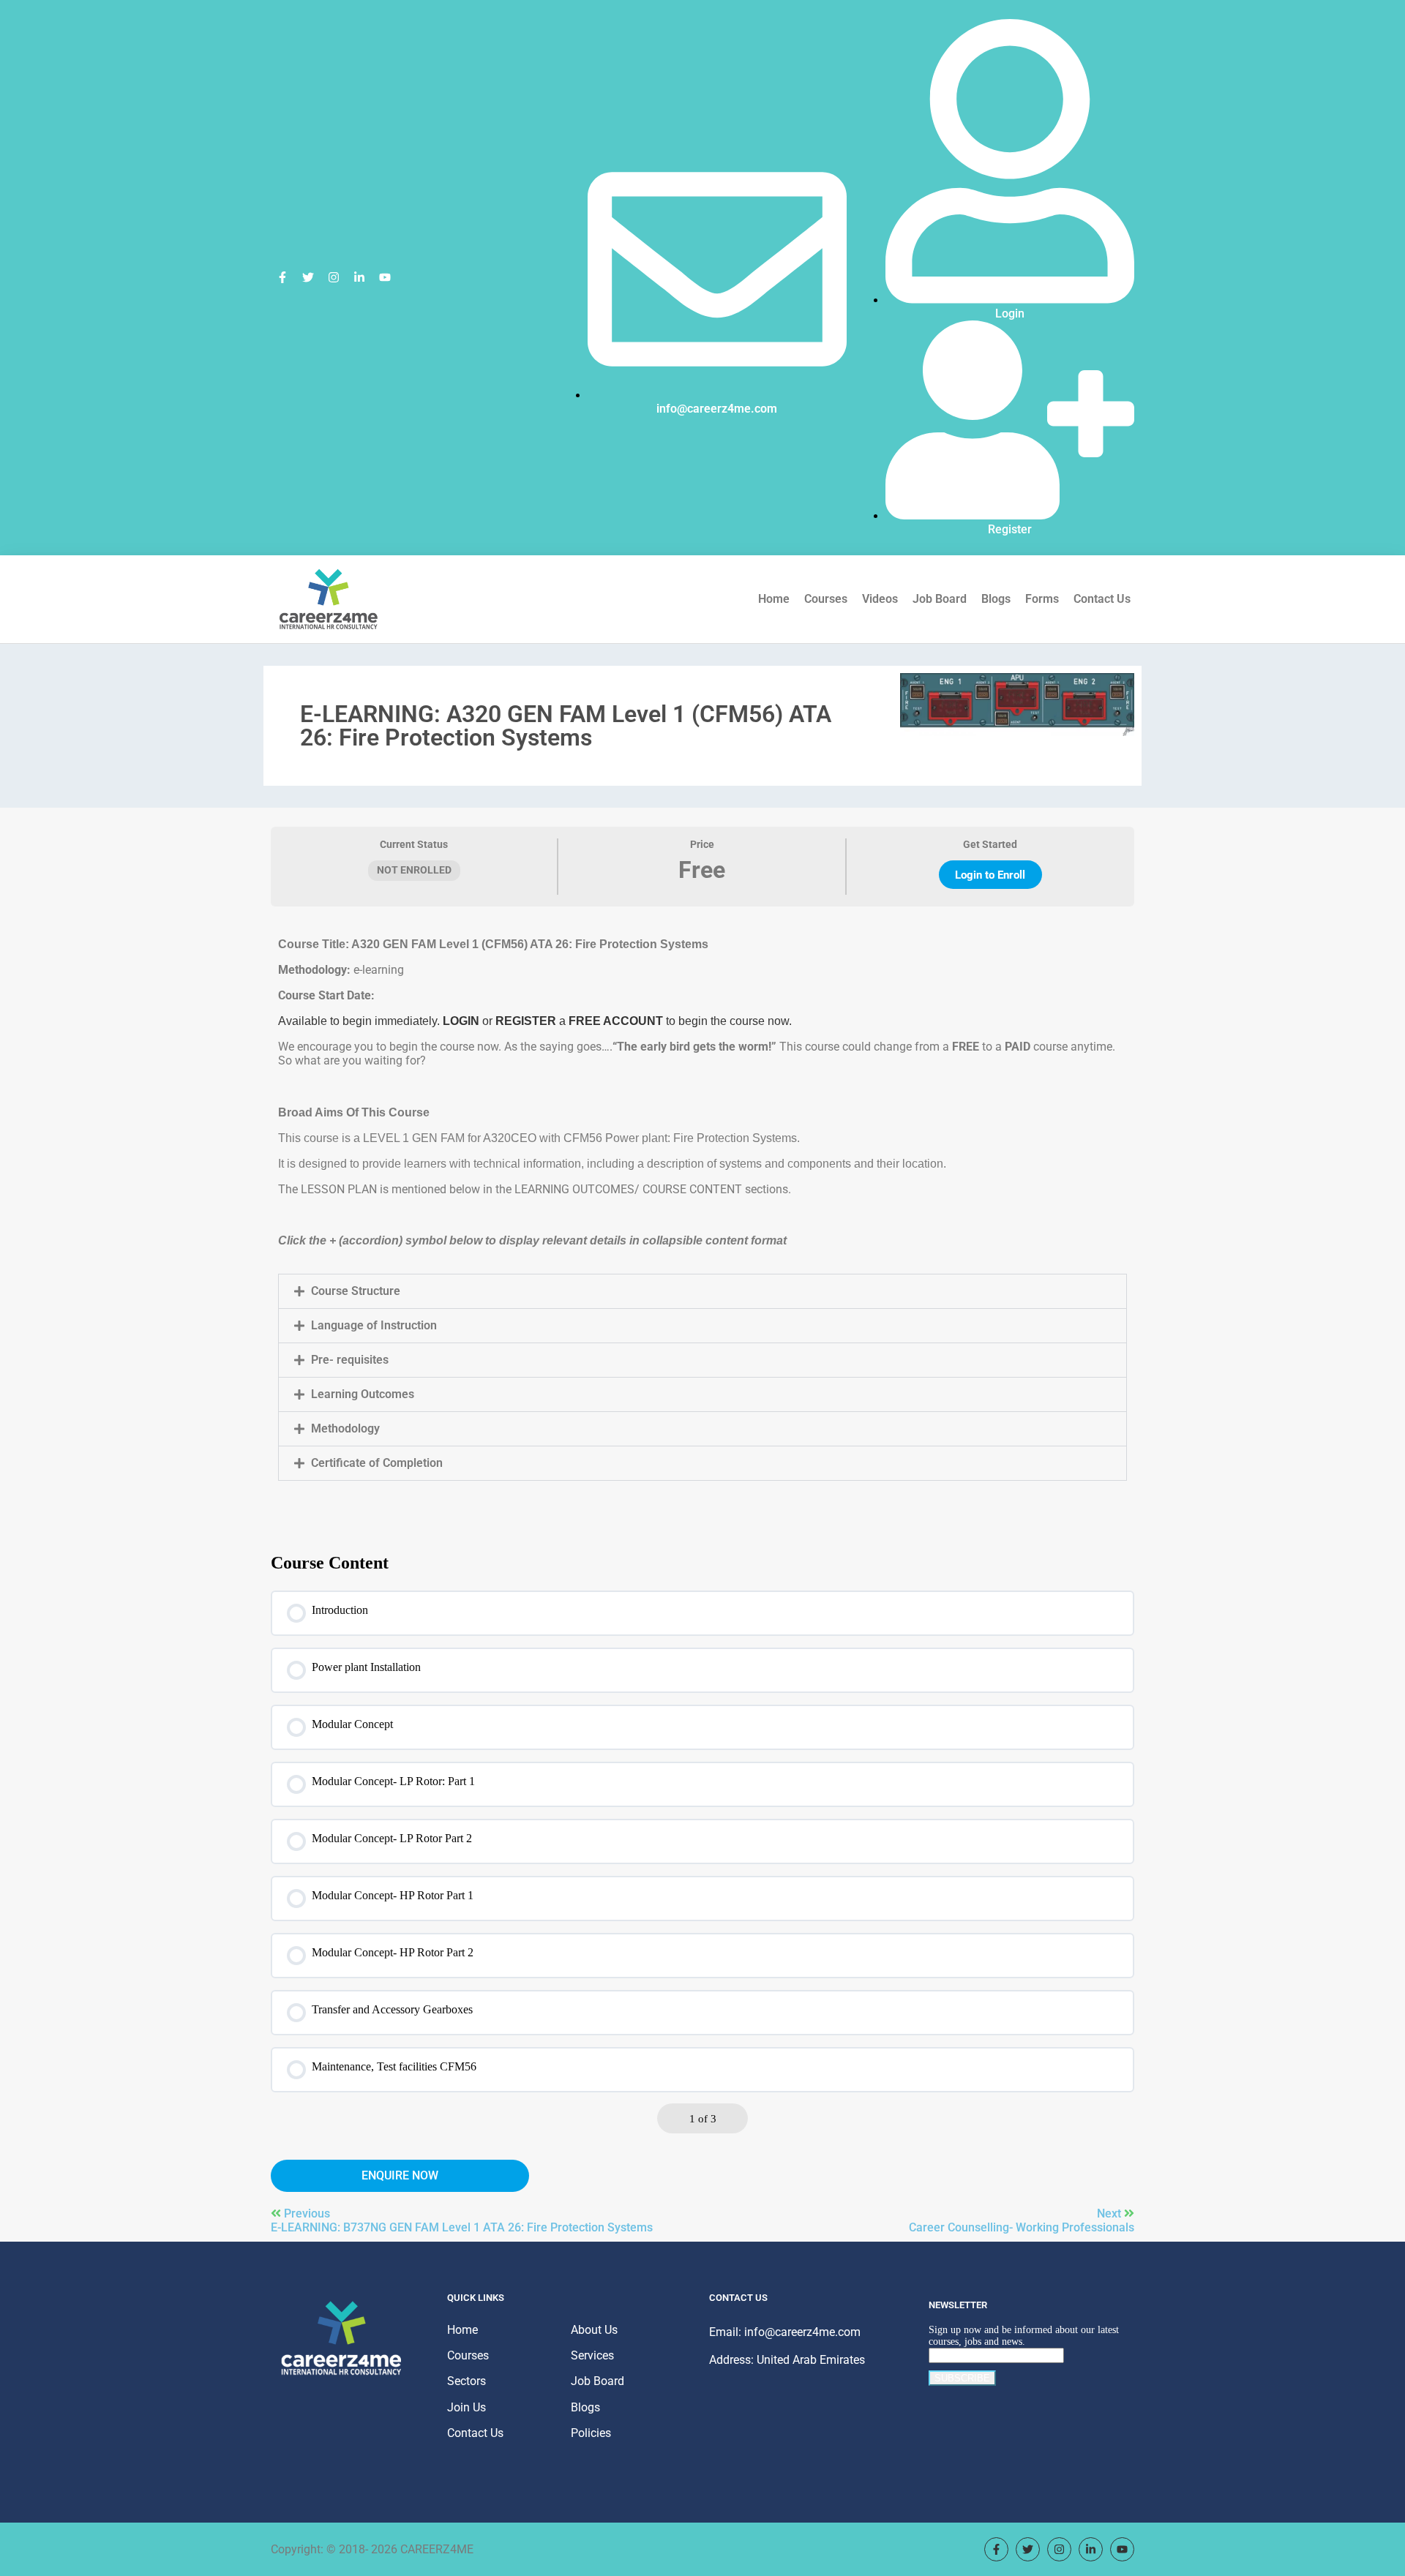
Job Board (940, 599)
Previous (307, 2213)
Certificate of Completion (377, 1463)
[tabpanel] (702, 1211)
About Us (594, 2330)
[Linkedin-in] (359, 277)
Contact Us (1102, 599)
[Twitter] (308, 277)
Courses (826, 599)
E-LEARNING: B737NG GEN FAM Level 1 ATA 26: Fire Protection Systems (462, 2227)
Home (774, 599)
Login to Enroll (990, 875)
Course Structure (356, 1291)
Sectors (467, 2381)
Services (592, 2355)
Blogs (996, 599)
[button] (702, 1291)
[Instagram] (334, 277)
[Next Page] (734, 2118)
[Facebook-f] (282, 277)
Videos (880, 599)
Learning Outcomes (363, 1394)
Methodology (345, 1428)
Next (1110, 2213)
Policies (591, 2433)
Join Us (467, 2407)
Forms (1042, 599)
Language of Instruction (374, 1325)
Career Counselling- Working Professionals (1022, 2227)
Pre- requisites (350, 1360)
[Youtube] (385, 277)
